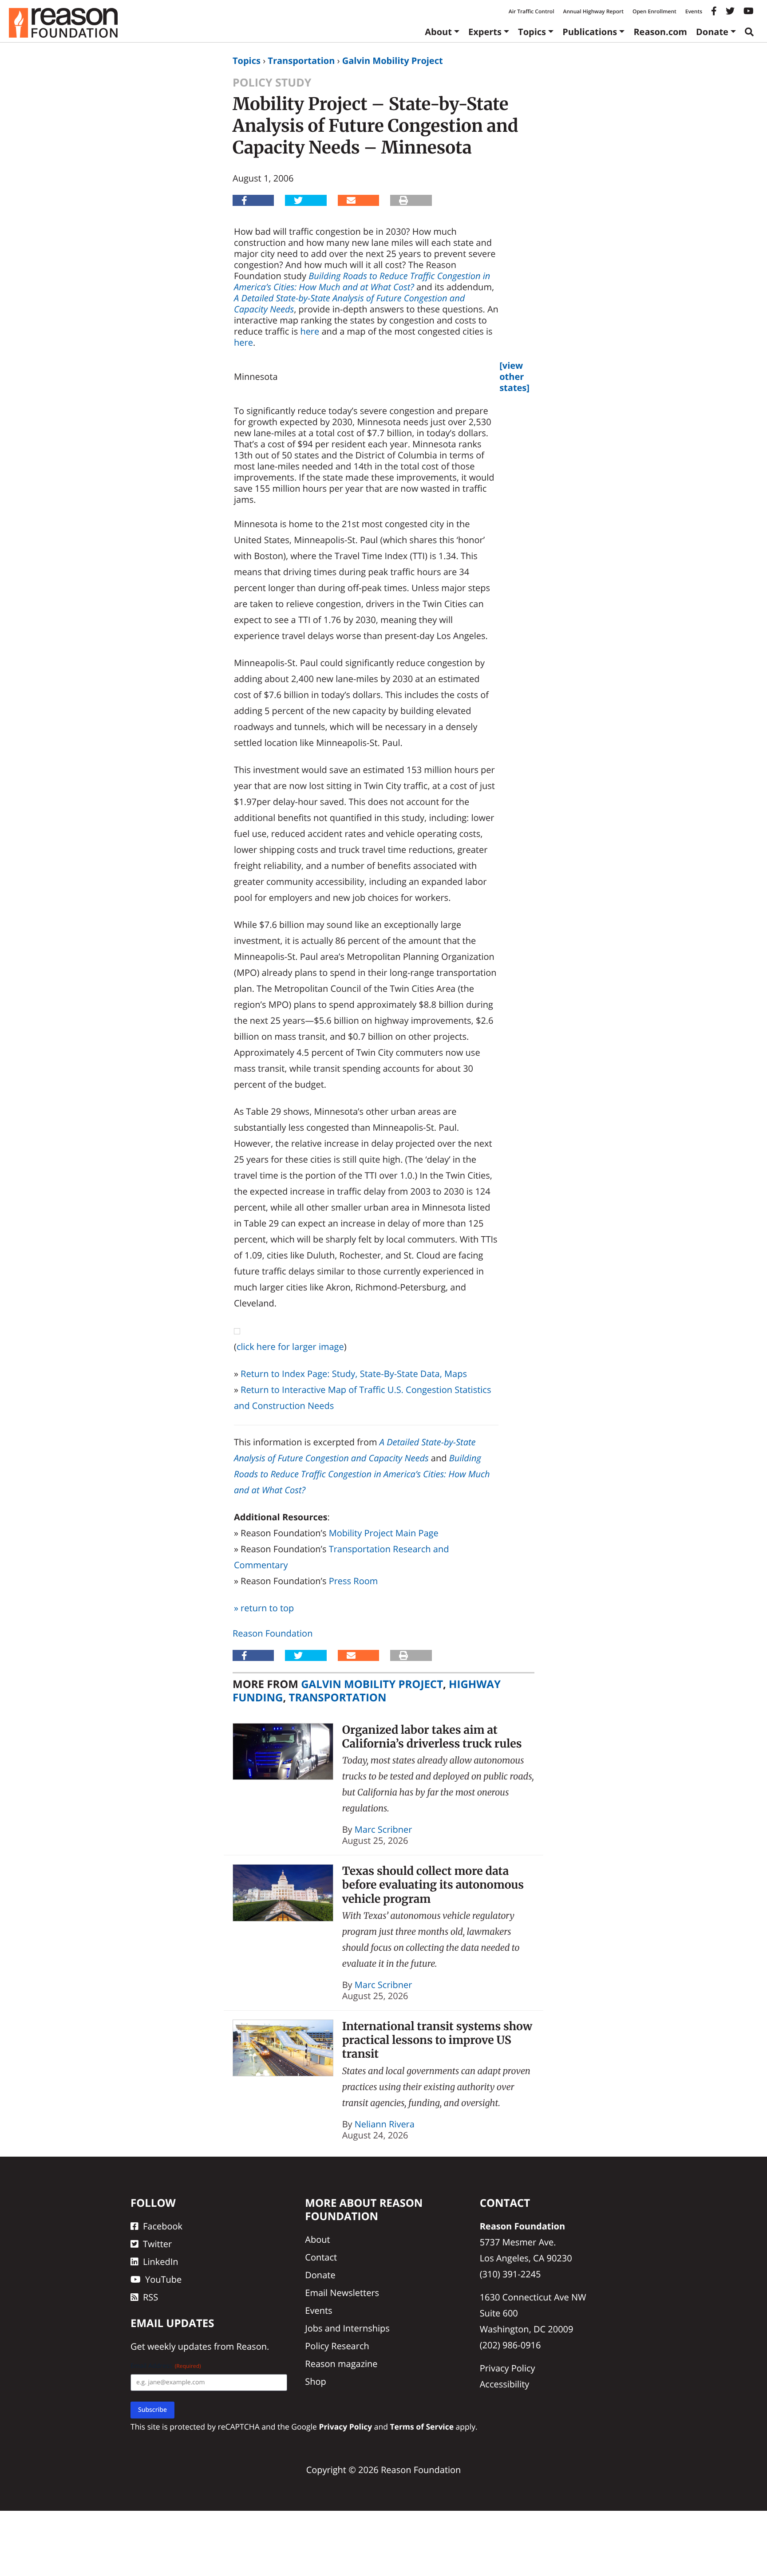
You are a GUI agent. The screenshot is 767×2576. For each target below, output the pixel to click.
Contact (321, 2257)
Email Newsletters (342, 2293)
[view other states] (514, 377)
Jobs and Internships (347, 2328)
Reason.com (660, 32)
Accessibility (505, 2384)
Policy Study (272, 83)
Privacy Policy (508, 2368)
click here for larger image (290, 1347)
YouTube (163, 2279)
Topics (532, 32)
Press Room (354, 1581)
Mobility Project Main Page (384, 1533)
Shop (316, 2381)
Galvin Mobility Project (393, 61)
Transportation (301, 61)
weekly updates (179, 2346)
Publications (590, 32)
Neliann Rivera (385, 2124)
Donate (712, 32)
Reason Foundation (273, 1633)
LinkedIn (161, 2262)
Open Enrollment (654, 11)
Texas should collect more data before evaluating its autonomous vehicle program (433, 1885)
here (310, 331)
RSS (150, 2297)
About (438, 32)
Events (694, 11)
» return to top (264, 1608)
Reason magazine (341, 2364)
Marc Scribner (383, 1829)
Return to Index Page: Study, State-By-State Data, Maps (354, 1374)
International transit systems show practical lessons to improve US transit (437, 2040)
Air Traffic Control (532, 11)
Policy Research (337, 2346)
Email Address (166, 2366)
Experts (485, 32)
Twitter (157, 2244)
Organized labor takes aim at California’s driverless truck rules (432, 1737)
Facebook (163, 2226)
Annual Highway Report (593, 11)
